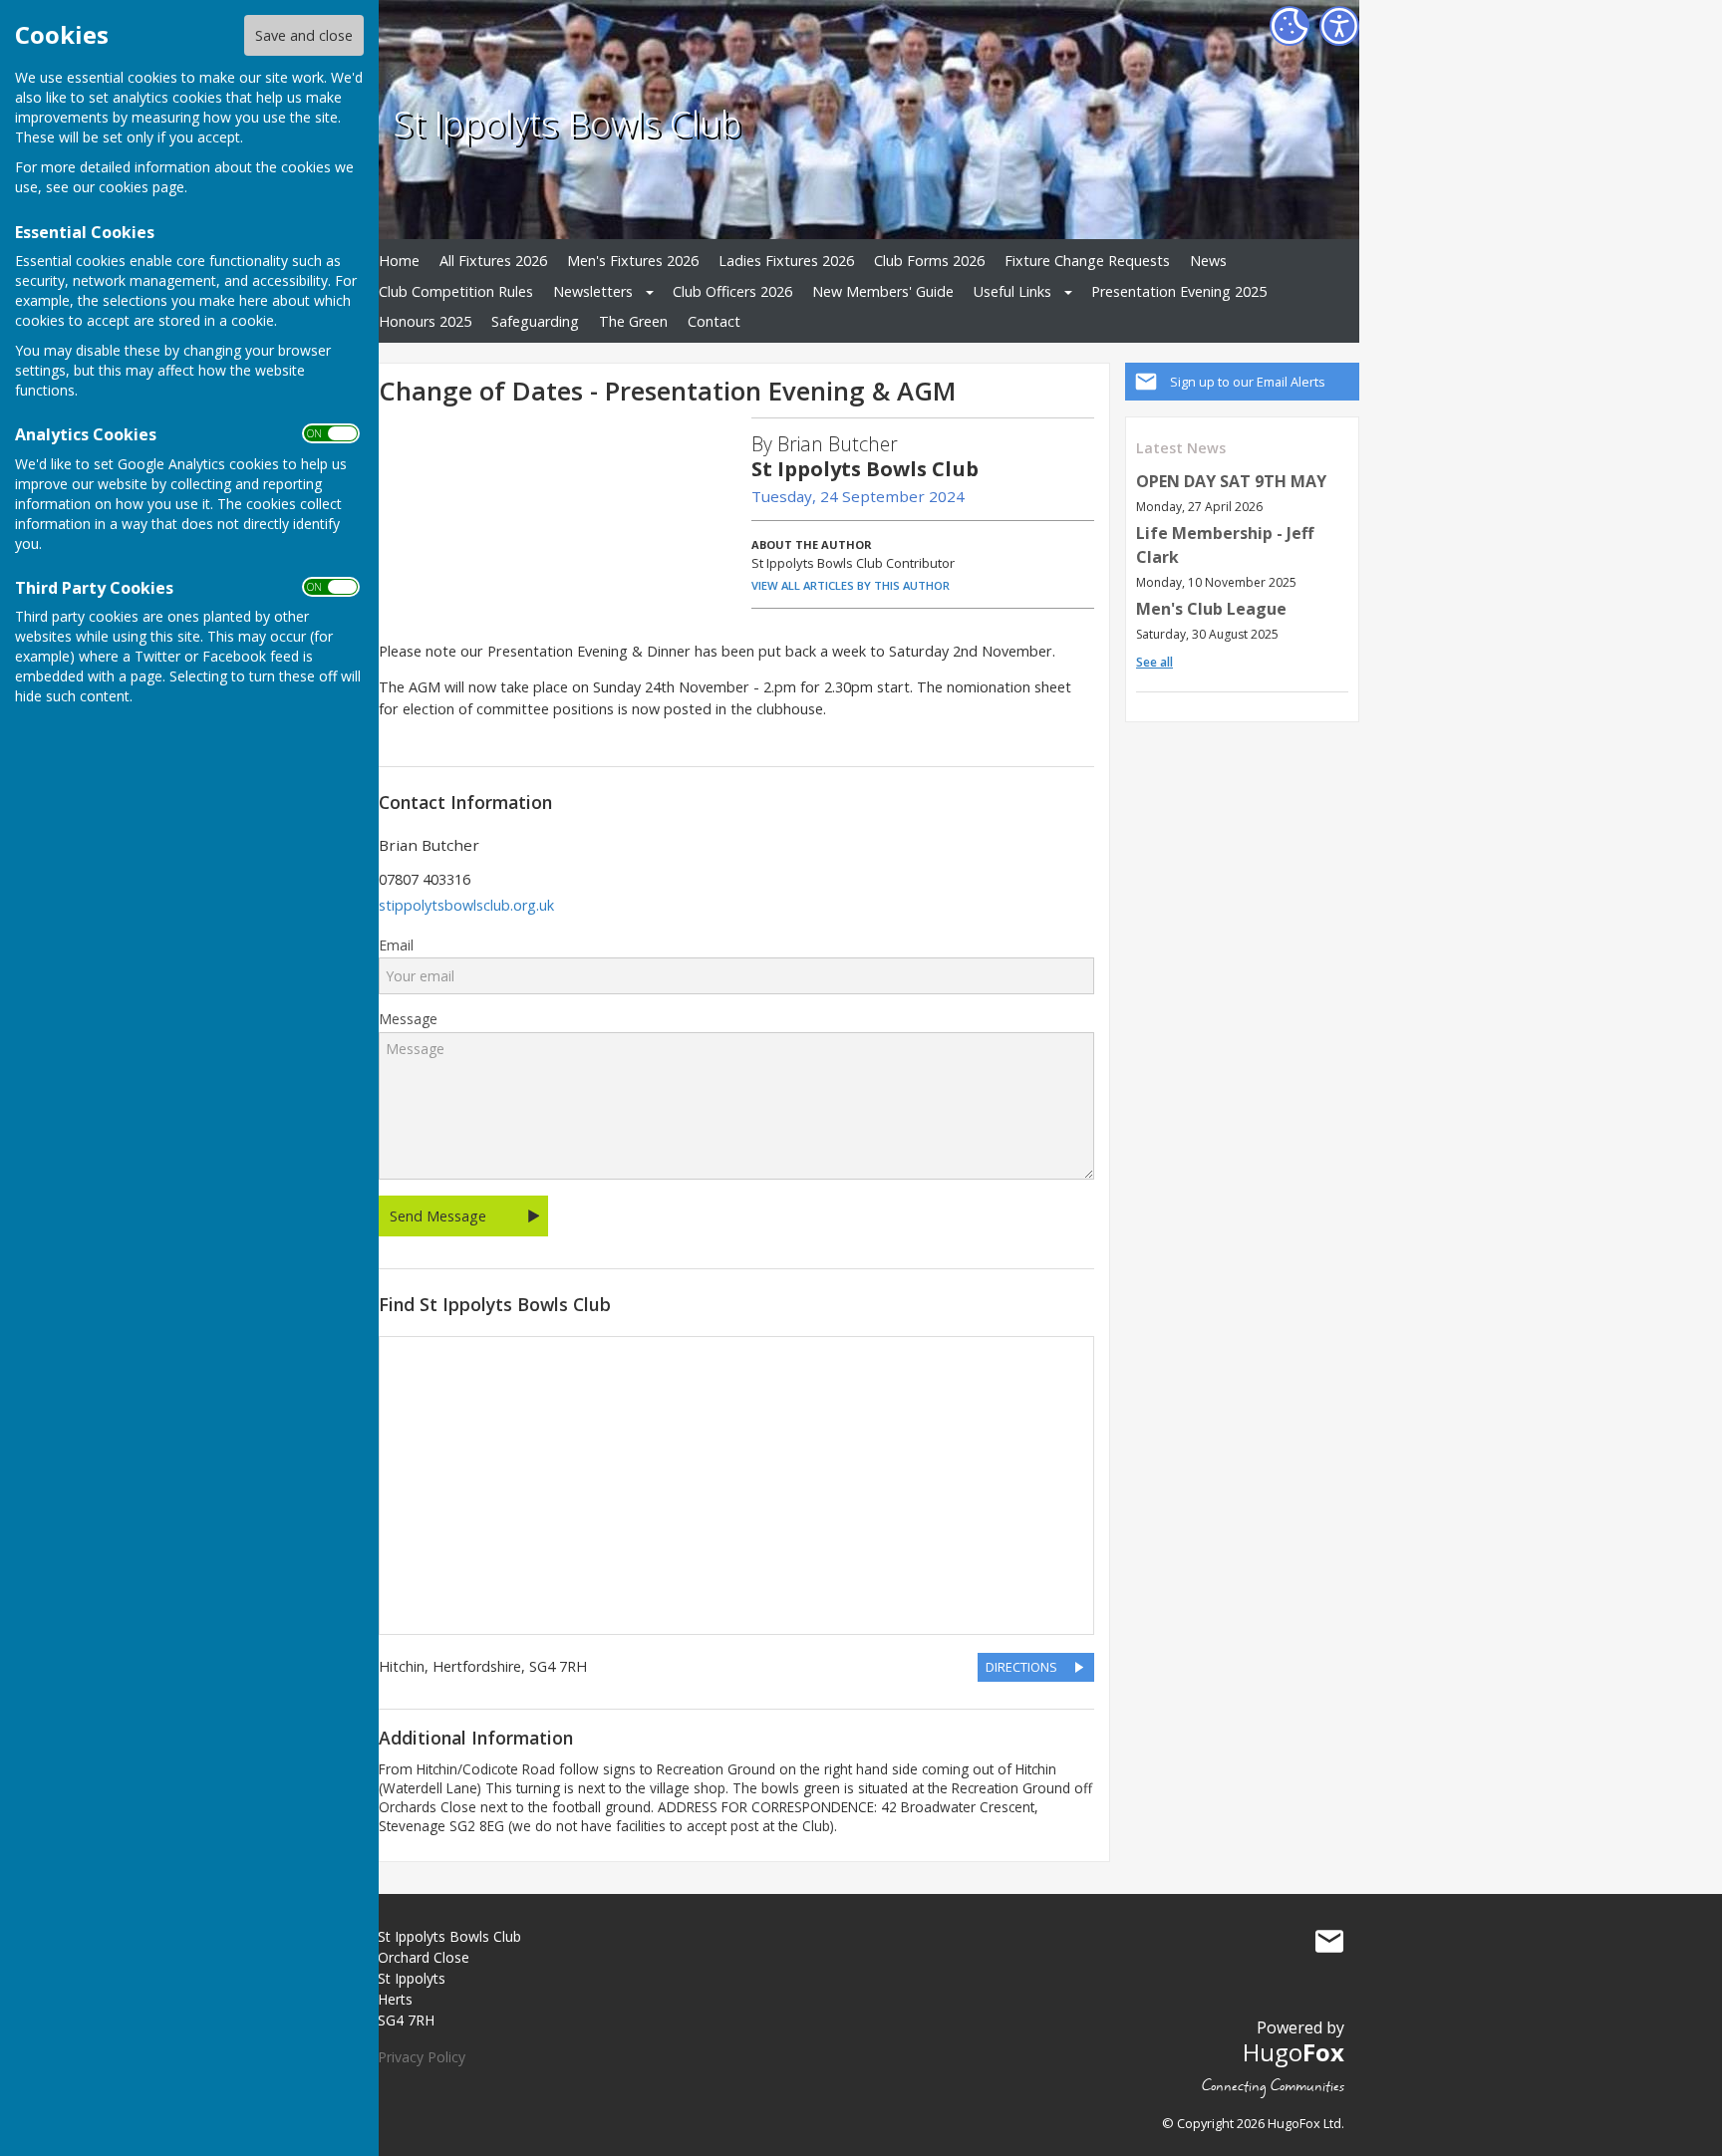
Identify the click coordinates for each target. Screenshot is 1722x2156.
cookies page (142, 187)
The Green (633, 321)
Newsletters (593, 291)
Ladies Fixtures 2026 (786, 261)
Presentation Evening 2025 (1179, 291)
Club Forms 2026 (929, 261)
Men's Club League (1211, 609)
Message (408, 1019)
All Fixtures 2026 (493, 261)
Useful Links (1012, 291)
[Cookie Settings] (1290, 26)
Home (399, 261)
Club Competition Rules (456, 291)
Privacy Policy (422, 2057)
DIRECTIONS (1021, 1667)
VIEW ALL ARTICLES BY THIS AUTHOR (851, 585)
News (1208, 261)
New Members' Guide (883, 291)
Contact (714, 321)
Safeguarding (535, 321)
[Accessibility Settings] (1339, 26)
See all (1154, 662)
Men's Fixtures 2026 (633, 261)
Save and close (304, 35)
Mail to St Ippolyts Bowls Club (1329, 1941)
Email (396, 945)
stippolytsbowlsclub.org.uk (466, 905)
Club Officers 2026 (732, 291)
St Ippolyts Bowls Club (568, 123)
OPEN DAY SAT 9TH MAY (1231, 481)
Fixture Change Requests (1087, 261)
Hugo (1293, 2052)
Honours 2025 (425, 321)
